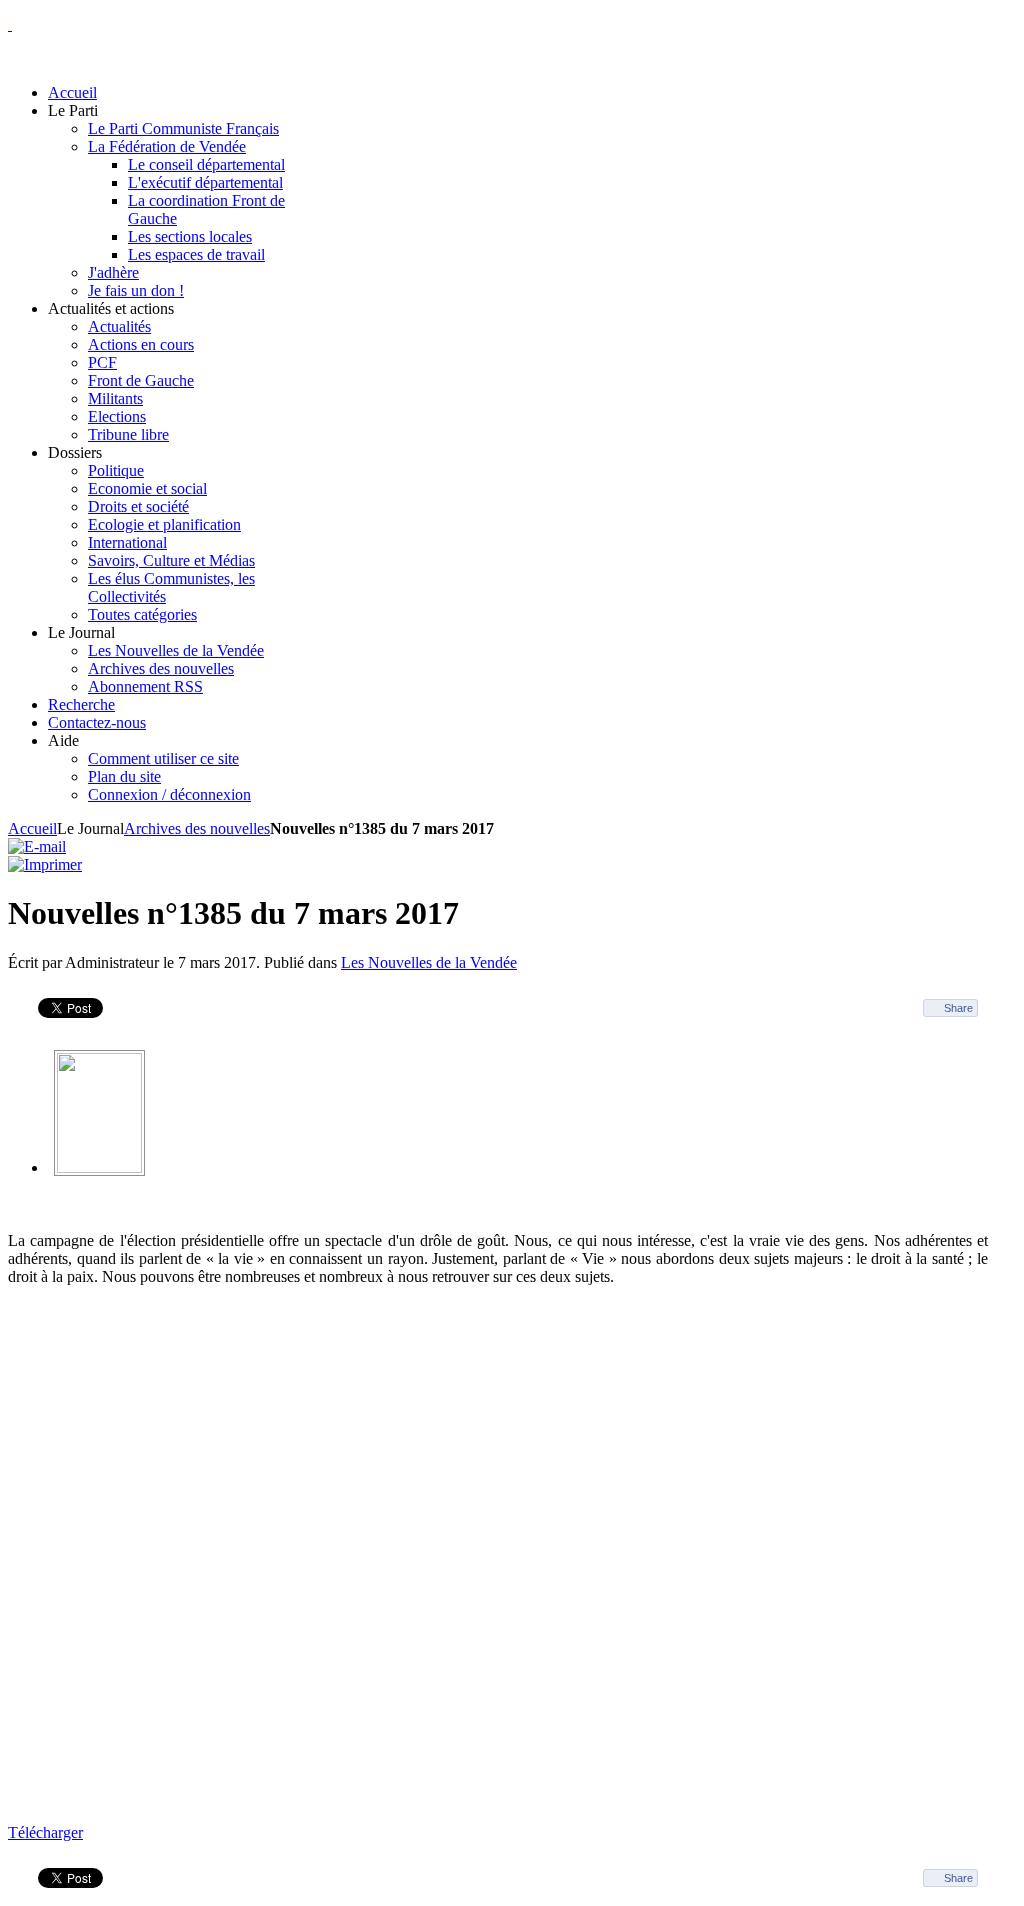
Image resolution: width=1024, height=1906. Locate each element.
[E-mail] (37, 846)
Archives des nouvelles (197, 828)
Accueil (32, 828)
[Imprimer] (45, 864)
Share (958, 1008)
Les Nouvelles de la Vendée (429, 962)
